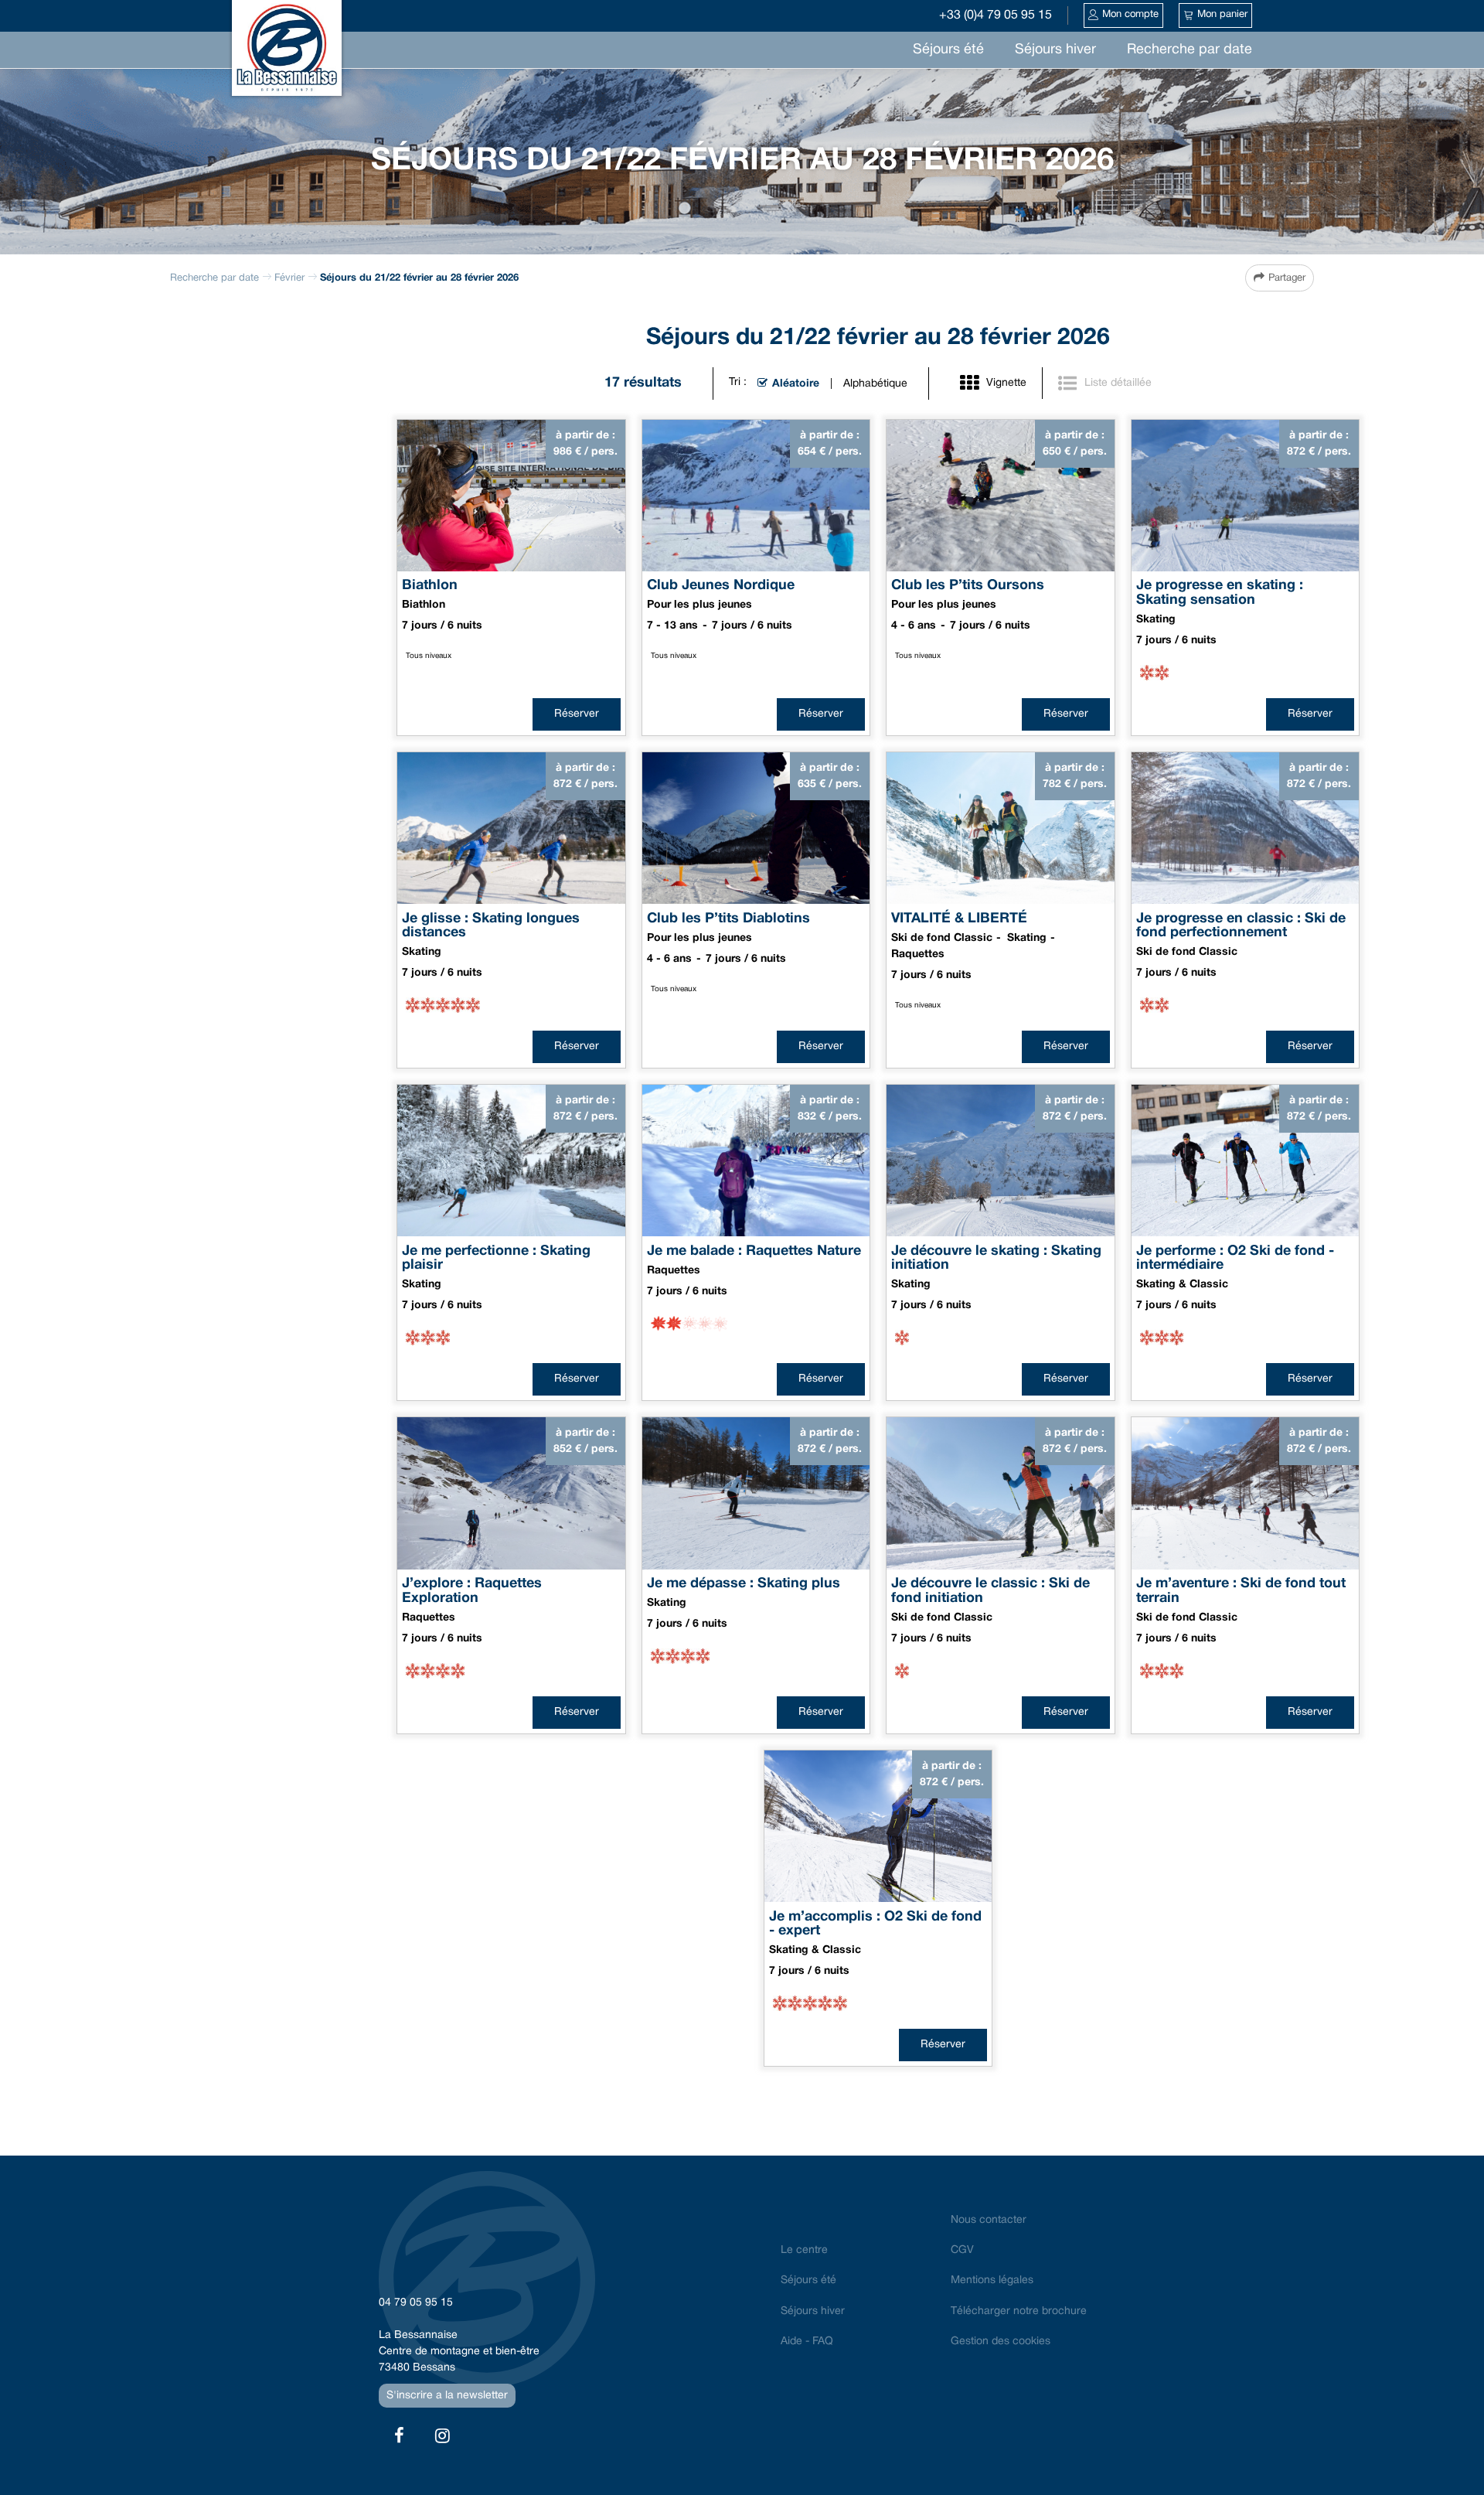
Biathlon (430, 586)
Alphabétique (875, 384)
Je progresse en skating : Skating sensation (1220, 593)
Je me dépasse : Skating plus (744, 1584)
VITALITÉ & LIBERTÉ (959, 918)
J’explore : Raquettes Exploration (472, 1591)
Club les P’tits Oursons (968, 586)
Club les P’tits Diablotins (728, 918)
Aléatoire (796, 384)
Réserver (577, 714)
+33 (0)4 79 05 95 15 (996, 15)
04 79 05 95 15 (416, 2303)
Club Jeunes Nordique (721, 586)
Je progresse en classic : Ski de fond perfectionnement (1241, 925)
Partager (1287, 278)
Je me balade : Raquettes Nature (756, 1251)
